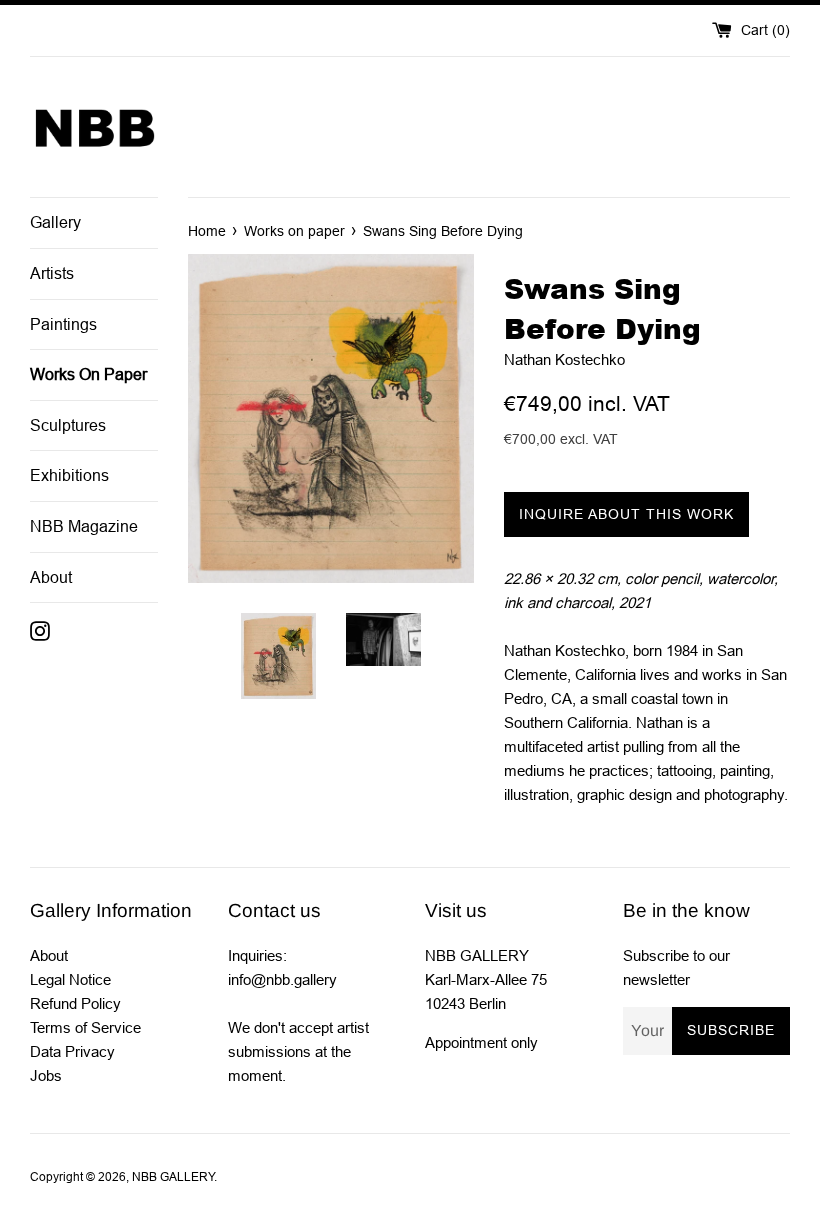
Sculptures (68, 425)
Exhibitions (69, 475)
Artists (52, 273)
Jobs (46, 1075)
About (51, 577)
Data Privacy (72, 1051)
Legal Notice (70, 979)
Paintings (63, 324)
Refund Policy (75, 1003)
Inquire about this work (626, 514)
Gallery (55, 222)
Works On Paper (88, 374)
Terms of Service (85, 1027)
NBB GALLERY (173, 1177)
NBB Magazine (84, 526)
